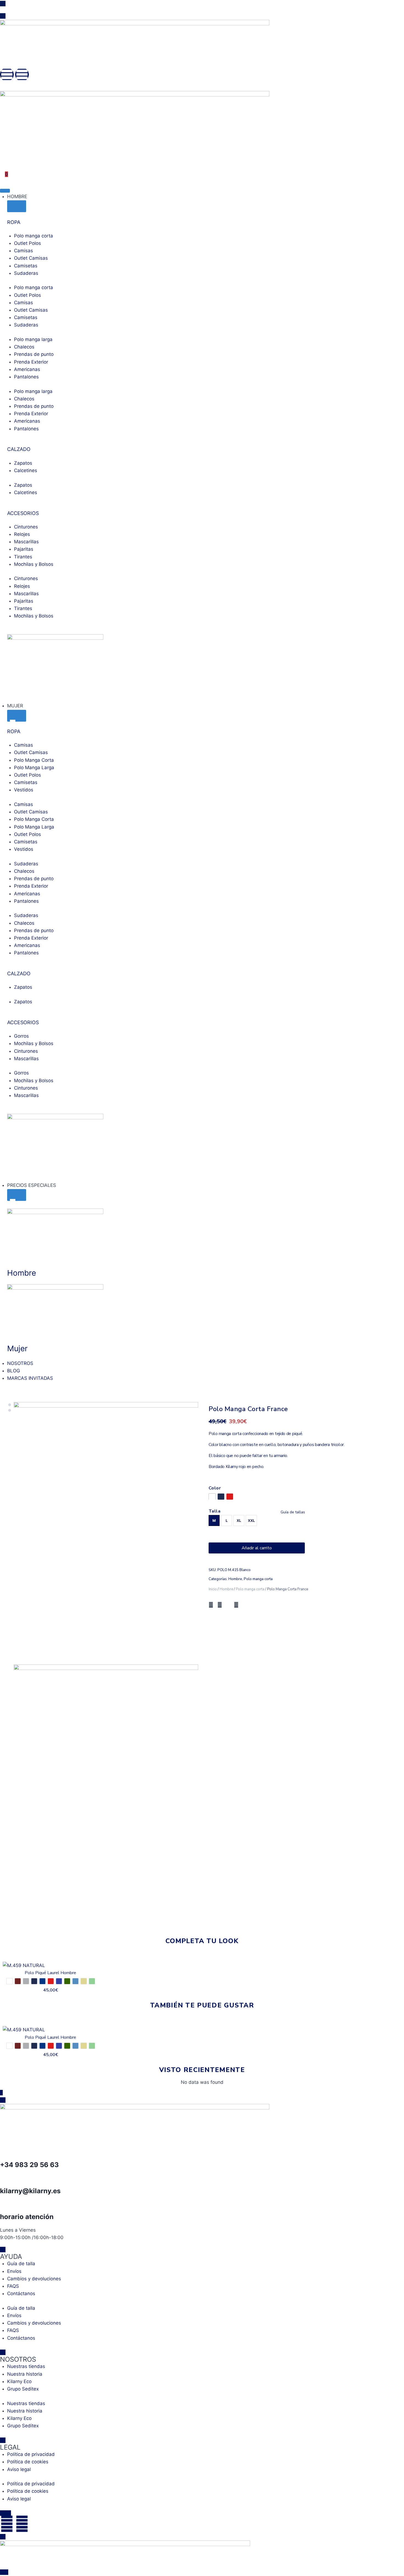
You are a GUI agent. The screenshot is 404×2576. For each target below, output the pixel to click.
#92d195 (92, 1981)
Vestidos (24, 790)
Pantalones (26, 377)
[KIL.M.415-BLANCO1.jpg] (106, 1532)
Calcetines (26, 470)
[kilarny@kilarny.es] (7, 2177)
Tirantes (23, 557)
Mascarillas (26, 542)
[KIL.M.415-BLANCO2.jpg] (106, 1794)
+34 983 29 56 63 (29, 2165)
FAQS (13, 2286)
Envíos (14, 2271)
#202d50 (221, 1497)
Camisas (23, 251)
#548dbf (75, 1981)
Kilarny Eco (19, 2381)
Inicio (213, 1589)
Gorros (21, 1036)
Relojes (22, 534)
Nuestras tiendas (26, 2366)
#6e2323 (18, 1981)
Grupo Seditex (23, 2389)
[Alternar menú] (5, 191)
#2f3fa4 (59, 1981)
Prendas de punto (34, 354)
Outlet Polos (27, 243)
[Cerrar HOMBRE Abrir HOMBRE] (17, 206)
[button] (211, 1605)
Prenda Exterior (31, 362)
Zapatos (23, 463)
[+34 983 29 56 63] (7, 2151)
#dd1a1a (230, 1497)
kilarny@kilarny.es (30, 2191)
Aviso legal (19, 2469)
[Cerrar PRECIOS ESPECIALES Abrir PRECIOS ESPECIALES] (17, 1195)
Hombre (235, 1579)
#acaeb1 (26, 1981)
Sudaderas (26, 273)
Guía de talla (21, 2264)
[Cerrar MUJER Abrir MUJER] (17, 716)
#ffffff (9, 1981)
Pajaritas (24, 549)
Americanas (27, 369)
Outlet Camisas (31, 258)
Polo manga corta (34, 236)
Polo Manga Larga (34, 768)
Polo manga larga (33, 339)
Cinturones (26, 527)
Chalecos (24, 347)
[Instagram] (7, 74)
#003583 (42, 1981)
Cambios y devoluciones (34, 2279)
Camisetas (26, 266)
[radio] (214, 1520)
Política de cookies (28, 2462)
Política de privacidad (31, 2454)
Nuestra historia (25, 2374)
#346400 (67, 1981)
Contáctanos (21, 2294)
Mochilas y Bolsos (34, 564)
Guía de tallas (293, 1512)
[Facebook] (22, 74)
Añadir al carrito (257, 1548)
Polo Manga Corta (34, 760)
